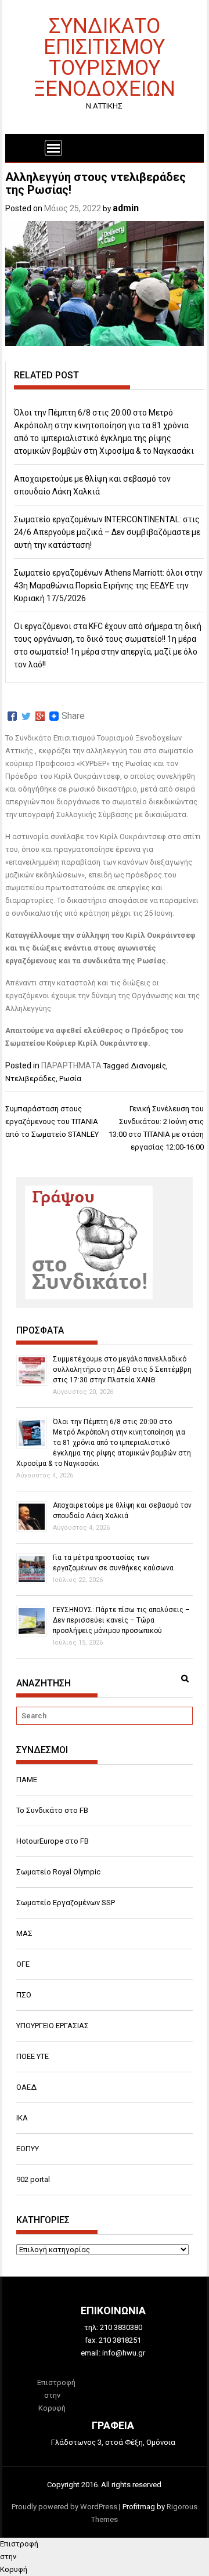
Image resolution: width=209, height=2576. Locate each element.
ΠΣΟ (24, 1995)
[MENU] (53, 148)
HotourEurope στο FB (53, 1841)
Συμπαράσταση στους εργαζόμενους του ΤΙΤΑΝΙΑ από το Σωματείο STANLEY (52, 1121)
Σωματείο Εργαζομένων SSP (66, 1903)
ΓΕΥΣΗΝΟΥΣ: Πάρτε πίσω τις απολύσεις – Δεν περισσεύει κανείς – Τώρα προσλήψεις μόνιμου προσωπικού (121, 1620)
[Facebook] (12, 716)
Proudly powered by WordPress (64, 2507)
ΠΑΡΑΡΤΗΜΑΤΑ (71, 1065)
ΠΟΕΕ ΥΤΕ (33, 2056)
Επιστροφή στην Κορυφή (56, 2395)
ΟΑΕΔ (26, 2087)
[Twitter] (26, 716)
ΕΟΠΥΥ (28, 2149)
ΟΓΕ (23, 1964)
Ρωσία (70, 1079)
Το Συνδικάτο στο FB (52, 1810)
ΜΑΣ (24, 1933)
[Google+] (40, 716)
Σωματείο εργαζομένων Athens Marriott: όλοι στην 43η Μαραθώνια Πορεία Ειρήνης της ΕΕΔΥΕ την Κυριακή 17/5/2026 (108, 586)
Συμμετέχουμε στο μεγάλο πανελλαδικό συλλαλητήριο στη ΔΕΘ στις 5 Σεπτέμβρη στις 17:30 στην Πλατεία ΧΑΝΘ (122, 1370)
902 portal (33, 2179)
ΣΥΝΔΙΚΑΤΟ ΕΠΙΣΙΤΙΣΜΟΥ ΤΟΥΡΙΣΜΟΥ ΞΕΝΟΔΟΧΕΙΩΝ (105, 57)
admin (126, 208)
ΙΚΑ (22, 2118)
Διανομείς (148, 1066)
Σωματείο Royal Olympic (58, 1872)
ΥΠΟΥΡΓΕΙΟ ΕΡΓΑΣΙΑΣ (53, 2026)
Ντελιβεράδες (30, 1079)
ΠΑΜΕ (27, 1780)
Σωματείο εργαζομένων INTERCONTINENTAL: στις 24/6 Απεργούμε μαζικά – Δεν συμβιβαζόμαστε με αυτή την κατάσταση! (107, 532)
